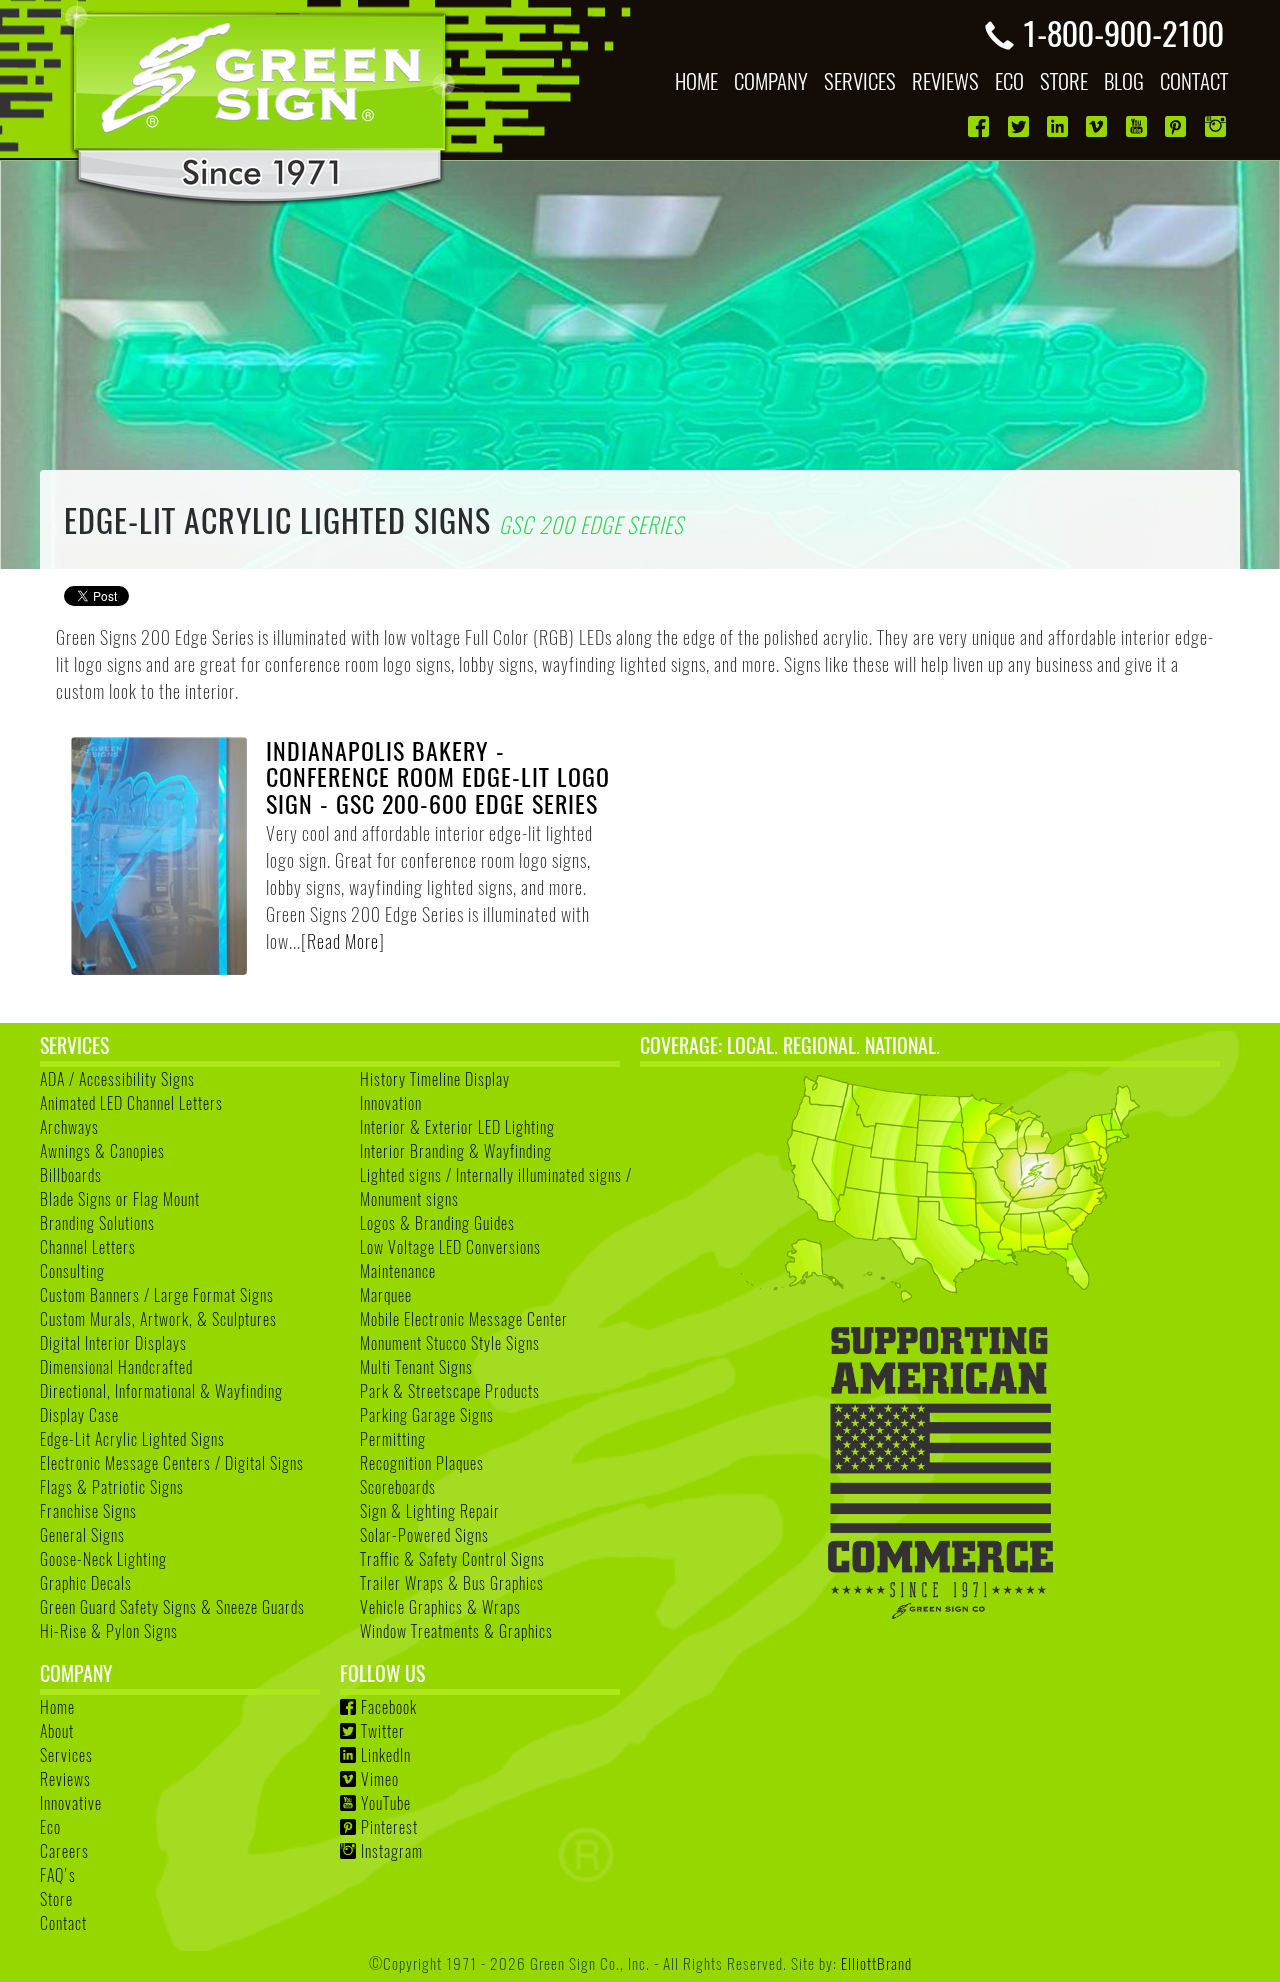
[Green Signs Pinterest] (1177, 126)
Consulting (72, 1271)
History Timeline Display (435, 1079)
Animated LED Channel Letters (131, 1103)
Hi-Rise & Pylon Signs (109, 1631)
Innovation (391, 1103)
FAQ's (58, 1875)
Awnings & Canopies (102, 1151)
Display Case (79, 1415)
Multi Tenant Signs (416, 1367)
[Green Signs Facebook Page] (980, 126)
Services (66, 1755)
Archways (69, 1127)
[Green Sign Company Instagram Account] (1217, 126)
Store (56, 1899)
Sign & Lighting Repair (430, 1511)
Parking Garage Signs (427, 1415)
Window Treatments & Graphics (456, 1631)
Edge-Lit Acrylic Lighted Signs (132, 1439)
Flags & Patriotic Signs (112, 1487)
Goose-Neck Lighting (103, 1559)
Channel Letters (88, 1247)
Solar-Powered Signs (424, 1535)
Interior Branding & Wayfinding (456, 1151)
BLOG (1124, 80)
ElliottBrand (876, 1962)
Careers (64, 1851)
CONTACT (1194, 80)
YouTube (386, 1803)
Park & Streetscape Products (450, 1391)
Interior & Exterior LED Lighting (457, 1127)
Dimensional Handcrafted (116, 1367)
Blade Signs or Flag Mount (120, 1199)
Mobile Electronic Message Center (464, 1319)
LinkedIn (386, 1755)
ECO (1009, 80)
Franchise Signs (88, 1511)
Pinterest (389, 1827)
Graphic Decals (86, 1583)
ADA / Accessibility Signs (117, 1079)
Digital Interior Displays (113, 1343)
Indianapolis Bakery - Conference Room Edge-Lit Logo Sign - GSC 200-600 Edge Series (438, 776)
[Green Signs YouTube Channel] (1138, 126)
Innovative (71, 1803)
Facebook (389, 1707)
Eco (50, 1827)
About (57, 1731)
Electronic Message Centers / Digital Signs (172, 1463)
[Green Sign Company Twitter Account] (1020, 126)
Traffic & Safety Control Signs (452, 1559)
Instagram (392, 1851)
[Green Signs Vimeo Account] (1098, 126)
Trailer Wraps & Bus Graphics (452, 1583)
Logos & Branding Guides (437, 1223)
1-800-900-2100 (1123, 32)
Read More (343, 941)
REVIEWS (945, 80)
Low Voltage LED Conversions (450, 1247)
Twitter (383, 1731)
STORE (1064, 80)
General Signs (82, 1535)
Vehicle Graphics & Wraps (440, 1607)
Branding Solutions (97, 1223)
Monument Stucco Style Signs (450, 1343)
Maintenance (398, 1271)
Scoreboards (398, 1487)
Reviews (65, 1779)
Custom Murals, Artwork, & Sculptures (158, 1319)
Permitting (393, 1439)
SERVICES (860, 80)
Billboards (71, 1175)
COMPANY (771, 80)
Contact (63, 1923)
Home (57, 1707)
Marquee (386, 1295)
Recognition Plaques (422, 1463)
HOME (696, 80)
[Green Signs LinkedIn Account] (1059, 126)
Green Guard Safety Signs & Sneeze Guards (172, 1607)
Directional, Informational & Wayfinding (161, 1391)
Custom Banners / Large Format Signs (157, 1295)
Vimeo (380, 1779)
